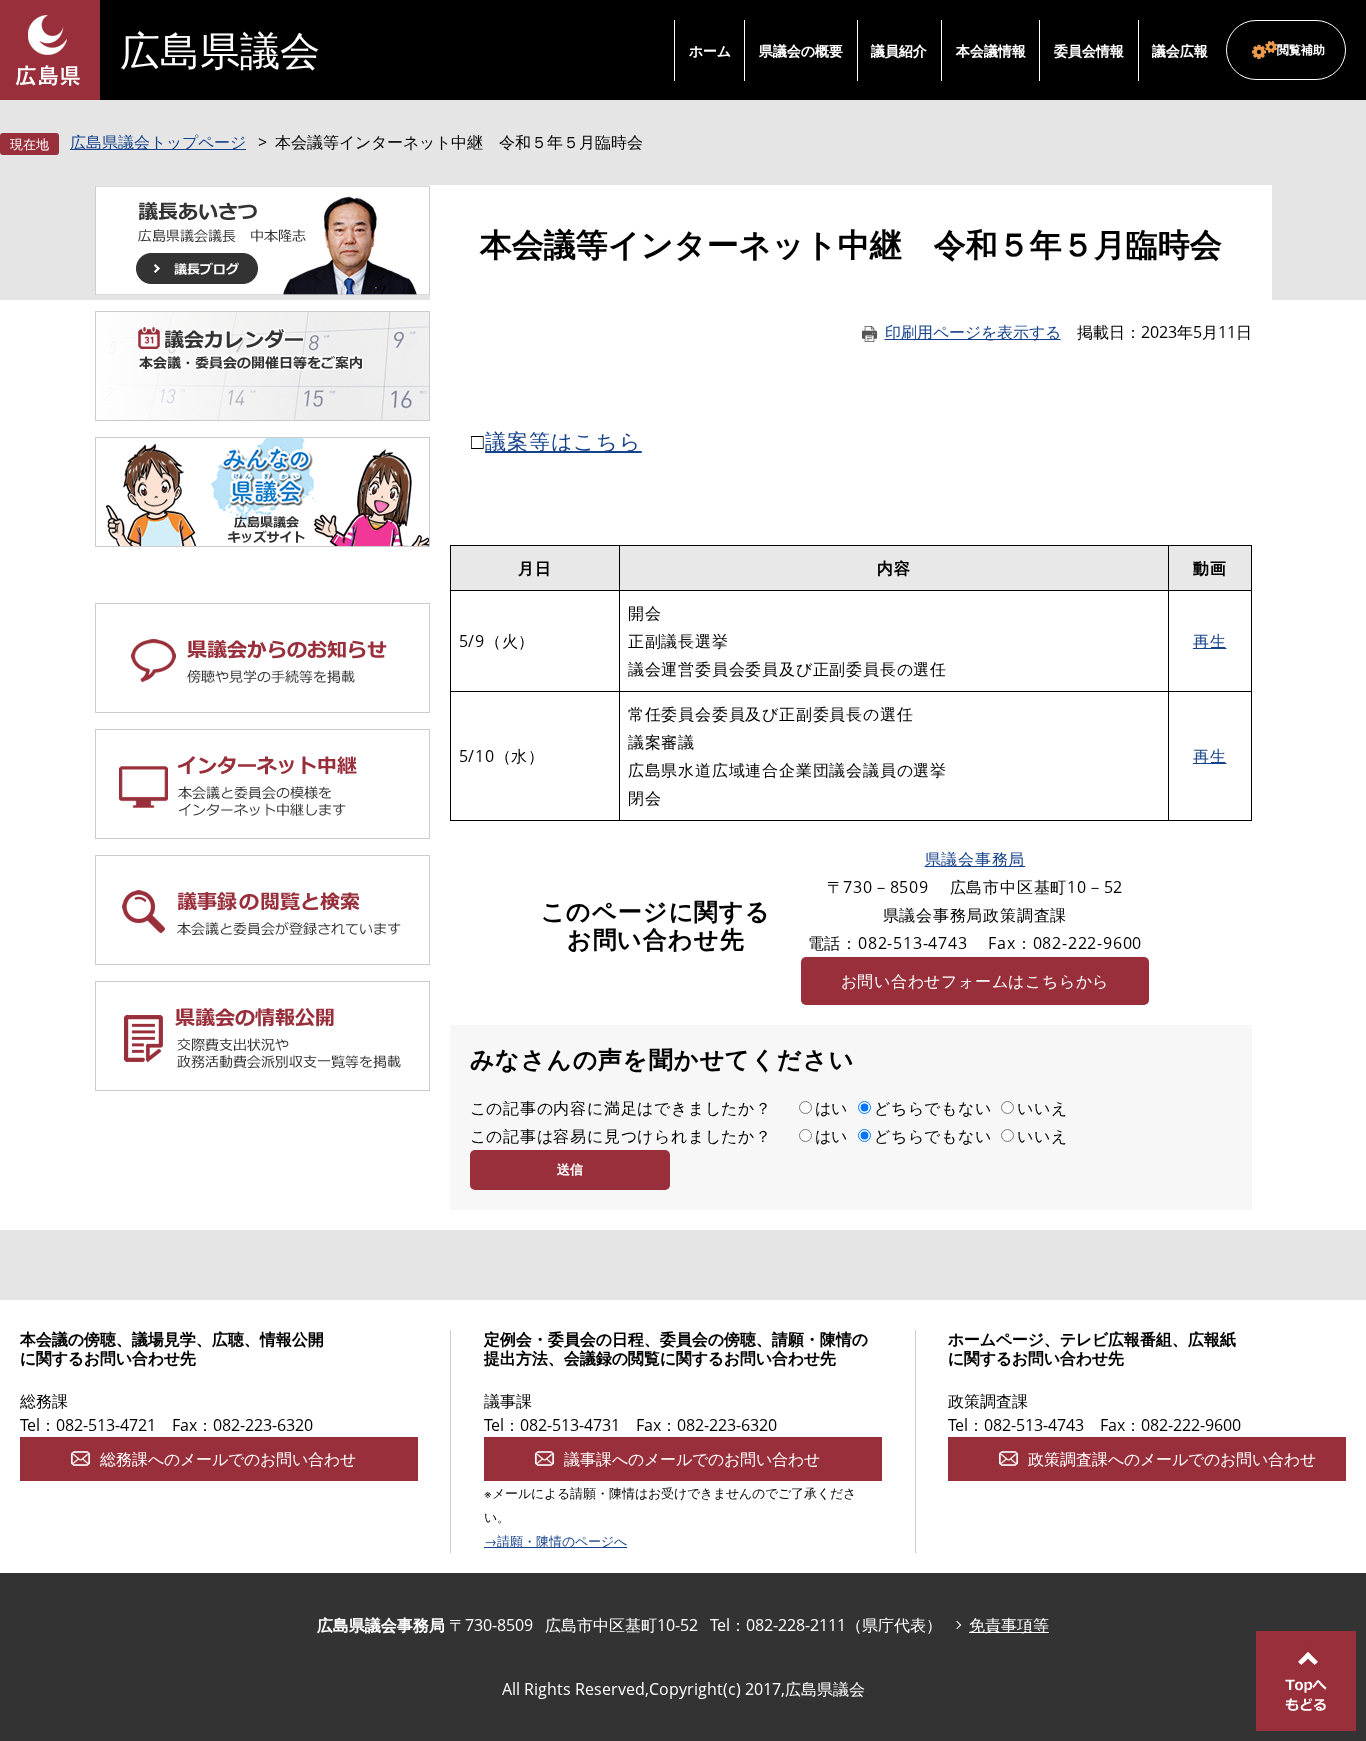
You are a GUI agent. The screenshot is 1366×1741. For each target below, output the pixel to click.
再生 (1210, 641)
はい (832, 1108)
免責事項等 (1009, 1625)
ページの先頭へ (1306, 1681)
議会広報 (1180, 50)
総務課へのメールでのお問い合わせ (228, 1459)
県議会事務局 (975, 859)
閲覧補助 (1301, 49)
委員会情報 (1089, 50)
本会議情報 (991, 50)
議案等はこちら (563, 441)
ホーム (710, 50)
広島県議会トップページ (158, 142)
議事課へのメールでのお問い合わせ (692, 1459)
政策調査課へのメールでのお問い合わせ (1172, 1459)
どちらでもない (933, 1108)
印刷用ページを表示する (973, 332)
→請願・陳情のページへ (555, 1541)
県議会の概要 (801, 50)
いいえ (1042, 1108)
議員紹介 (899, 50)
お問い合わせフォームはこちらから (975, 981)
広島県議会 (220, 50)
